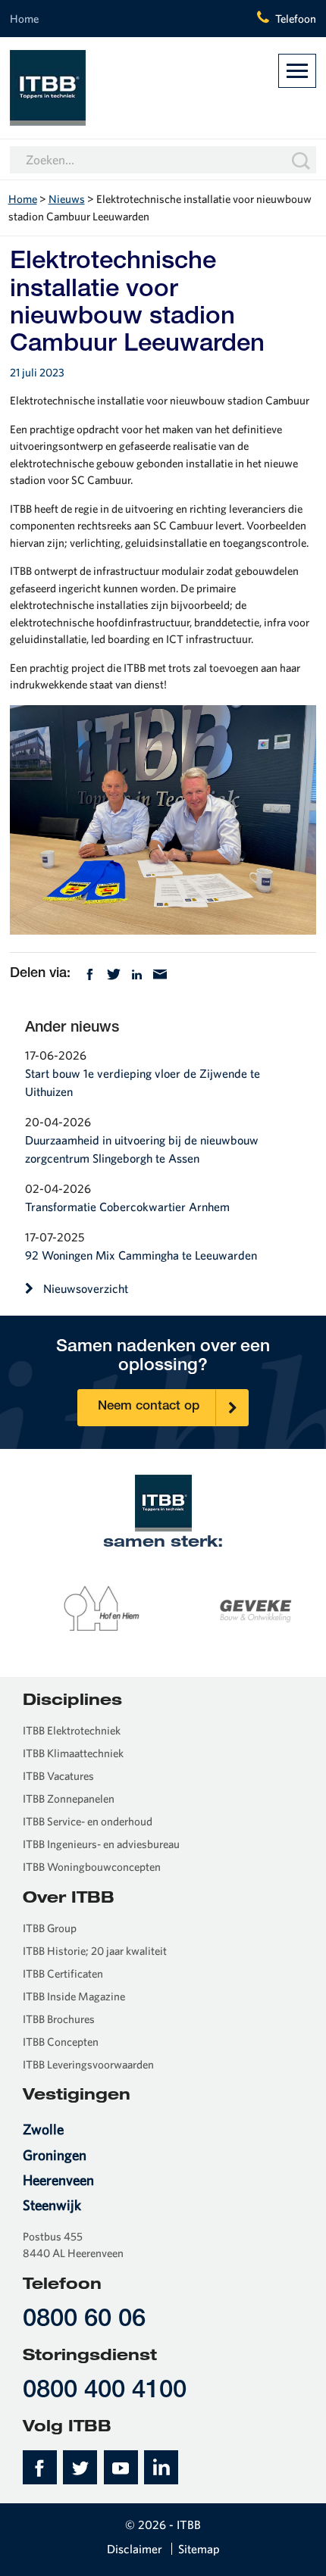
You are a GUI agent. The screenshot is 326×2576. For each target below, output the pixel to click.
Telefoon (296, 19)
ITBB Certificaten (63, 1973)
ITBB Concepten (61, 2042)
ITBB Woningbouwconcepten (92, 1867)
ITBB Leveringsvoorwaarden (88, 2064)
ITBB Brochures (59, 2019)
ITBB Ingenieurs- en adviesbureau (101, 1844)
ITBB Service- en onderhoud (88, 1821)
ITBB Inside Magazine (74, 1996)
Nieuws (67, 199)
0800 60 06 (84, 2320)
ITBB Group (50, 1928)
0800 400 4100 (105, 2392)
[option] (87, 1608)
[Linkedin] (137, 973)
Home (24, 19)
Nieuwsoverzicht (86, 1288)
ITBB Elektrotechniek (72, 1730)
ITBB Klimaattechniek (73, 1753)
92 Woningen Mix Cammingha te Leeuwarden (141, 1255)
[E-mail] (160, 973)
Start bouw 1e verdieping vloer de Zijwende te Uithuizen (143, 1082)
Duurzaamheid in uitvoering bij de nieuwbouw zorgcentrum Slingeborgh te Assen (142, 1149)
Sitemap (199, 2549)
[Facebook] (90, 973)
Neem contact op (149, 1407)
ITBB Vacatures (58, 1776)
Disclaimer (135, 2549)
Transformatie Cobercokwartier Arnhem (127, 1207)
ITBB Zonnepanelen (69, 1799)
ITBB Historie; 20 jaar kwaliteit (95, 1951)
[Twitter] (114, 973)
